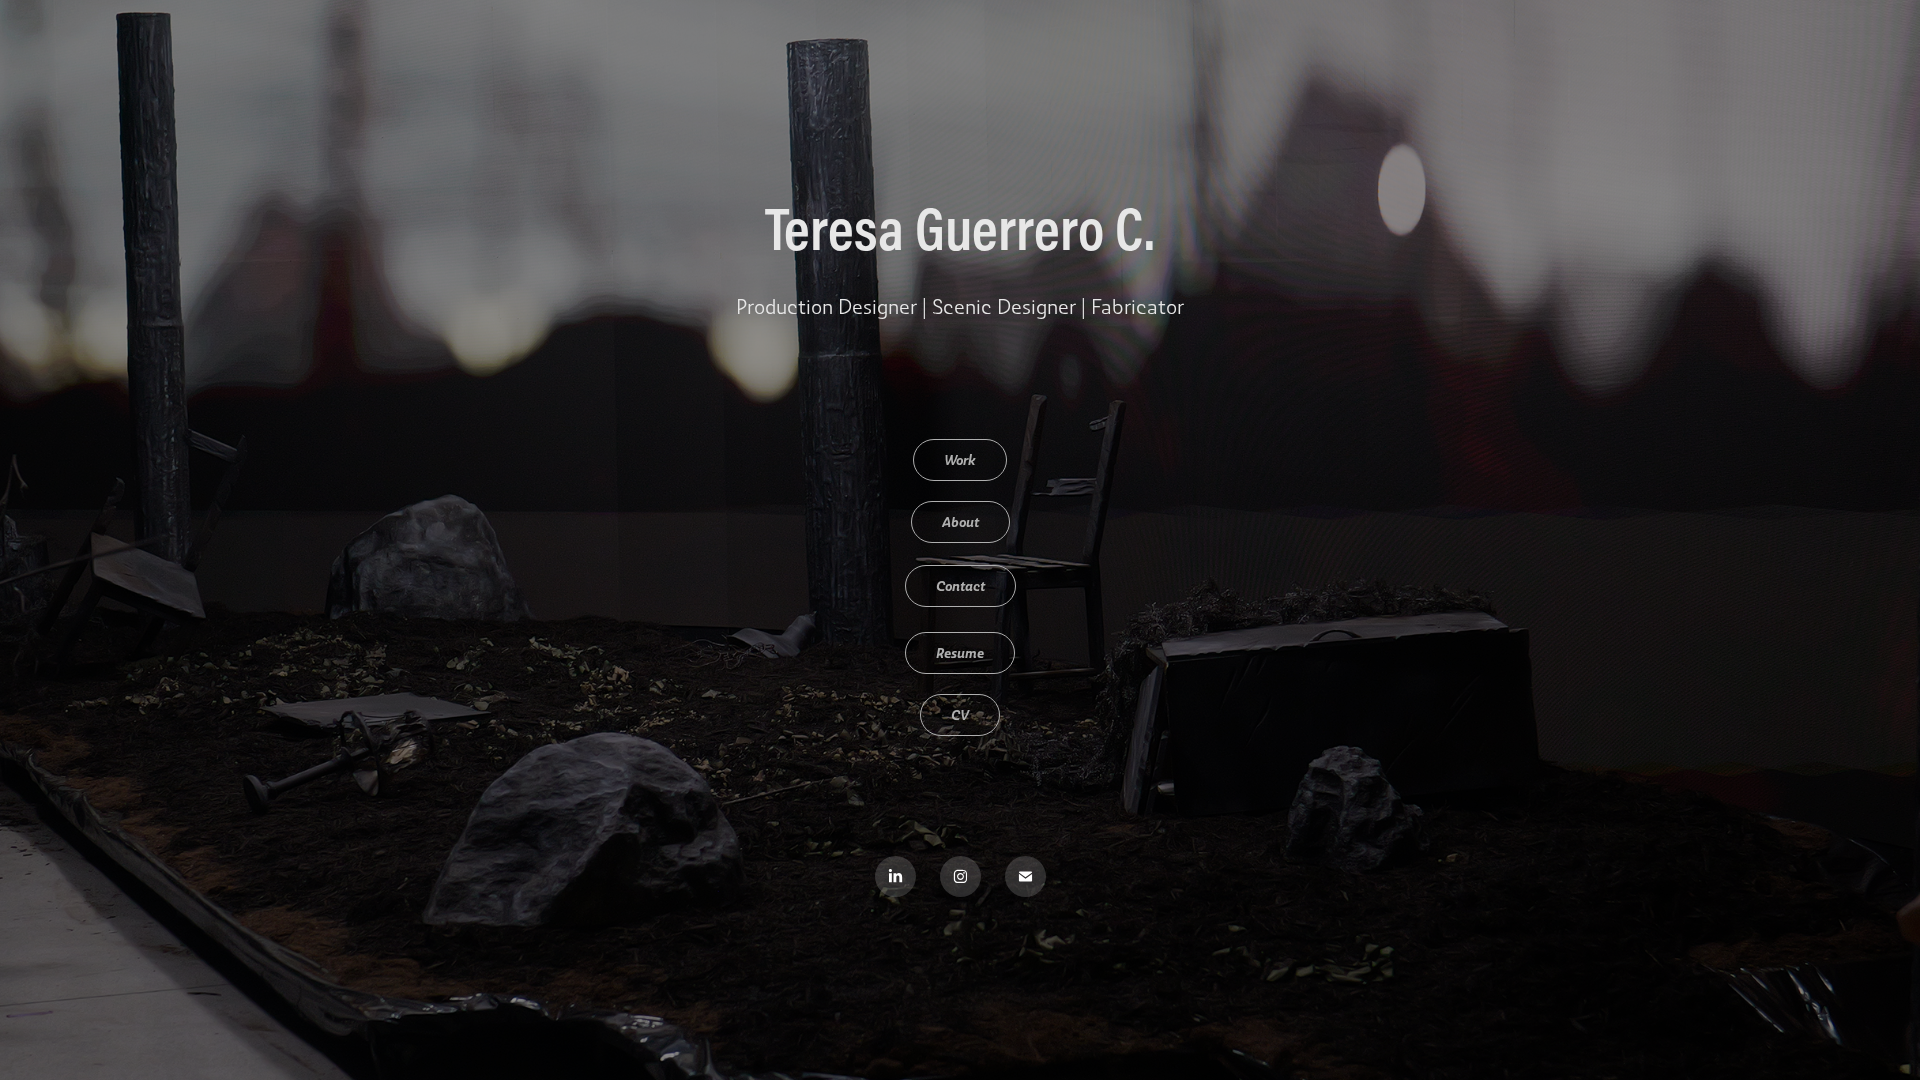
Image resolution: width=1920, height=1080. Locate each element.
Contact (960, 585)
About (960, 521)
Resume (960, 652)
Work (960, 459)
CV (960, 714)
